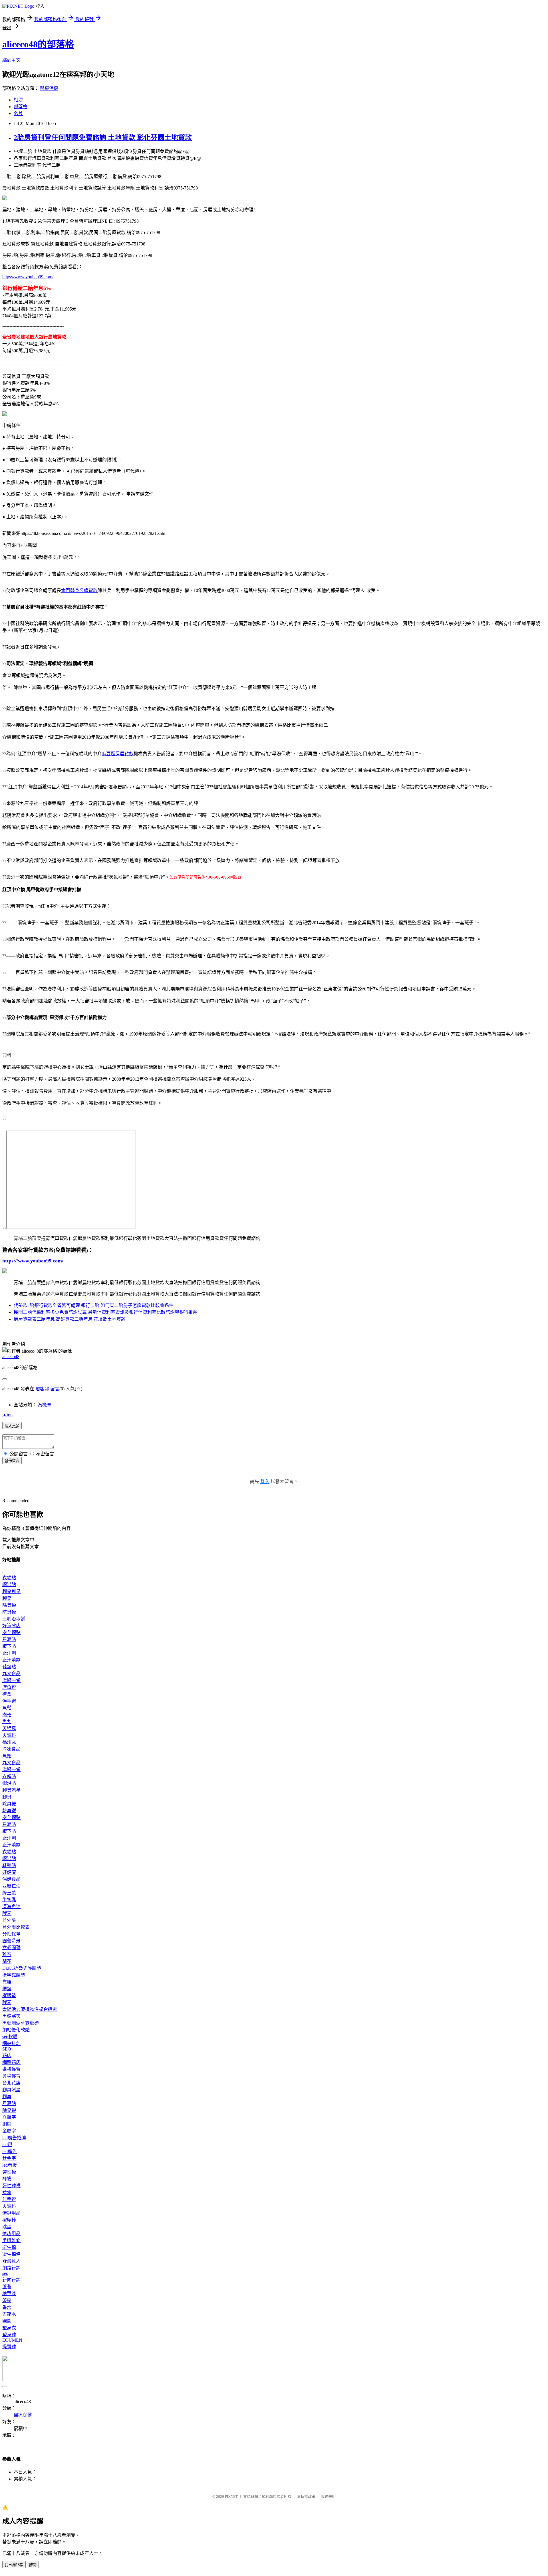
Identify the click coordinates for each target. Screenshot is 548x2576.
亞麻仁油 (11, 1886)
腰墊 (7, 1989)
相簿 (18, 100)
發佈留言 (12, 1461)
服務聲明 (328, 2497)
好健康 (9, 1872)
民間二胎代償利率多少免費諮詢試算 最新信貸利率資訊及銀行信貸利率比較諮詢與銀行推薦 (106, 1312)
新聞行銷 (11, 2280)
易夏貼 (9, 1639)
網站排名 (11, 2044)
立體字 (9, 2117)
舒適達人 (11, 2261)
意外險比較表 (16, 1927)
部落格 (21, 107)
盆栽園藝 (11, 1948)
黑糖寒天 (11, 2016)
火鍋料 (9, 1735)
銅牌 (7, 2124)
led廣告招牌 (14, 2138)
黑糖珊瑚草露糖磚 (21, 2023)
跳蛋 (7, 2227)
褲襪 (7, 2179)
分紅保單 (11, 1934)
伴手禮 (9, 1701)
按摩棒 (9, 2220)
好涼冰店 (11, 1626)
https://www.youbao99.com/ (28, 277)
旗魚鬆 (9, 1687)
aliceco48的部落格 (38, 44)
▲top (7, 1415)
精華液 (9, 2294)
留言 (55, 1389)
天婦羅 (9, 1728)
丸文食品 (11, 1674)
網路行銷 (11, 2268)
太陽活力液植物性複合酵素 (30, 2009)
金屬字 (9, 2131)
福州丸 (9, 1742)
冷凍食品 (11, 1749)
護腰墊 (9, 1996)
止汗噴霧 (11, 1660)
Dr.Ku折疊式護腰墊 (22, 1968)
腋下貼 (9, 1646)
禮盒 (7, 1694)
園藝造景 (11, 1941)
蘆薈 (7, 2287)
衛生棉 (9, 2247)
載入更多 (12, 1426)
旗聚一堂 (11, 1680)
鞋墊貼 (9, 1667)
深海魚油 (11, 1907)
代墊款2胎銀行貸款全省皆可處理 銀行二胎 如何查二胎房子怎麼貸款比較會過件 (94, 1305)
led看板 (10, 2165)
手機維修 (11, 2240)
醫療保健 (49, 88)
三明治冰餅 (14, 1619)
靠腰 (7, 1982)
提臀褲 (9, 2347)
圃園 (7, 2321)
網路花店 (11, 2062)
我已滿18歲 (14, 2565)
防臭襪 (9, 1612)
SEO (7, 2049)
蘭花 (7, 1961)
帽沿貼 (9, 1585)
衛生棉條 (11, 2254)
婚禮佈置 (11, 2069)
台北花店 (11, 2083)
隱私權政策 (306, 2497)
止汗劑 (9, 1653)
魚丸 (7, 1722)
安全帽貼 (11, 1633)
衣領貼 (9, 1578)
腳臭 (7, 1598)
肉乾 (7, 1715)
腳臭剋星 (11, 1591)
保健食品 (11, 1879)
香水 (7, 2307)
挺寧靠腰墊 (14, 1975)
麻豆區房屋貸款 (118, 754)
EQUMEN (12, 2340)
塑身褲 (9, 2335)
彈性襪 (9, 2172)
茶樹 (7, 2300)
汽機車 (45, 1405)
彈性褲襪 (11, 2186)
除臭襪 (9, 1605)
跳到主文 (11, 60)
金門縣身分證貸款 (79, 590)
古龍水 (9, 2314)
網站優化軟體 (16, 2030)
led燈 (7, 2145)
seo (5, 2273)
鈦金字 (9, 2158)
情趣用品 (11, 2213)
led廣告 (10, 2151)
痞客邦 (42, 1389)
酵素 (7, 1913)
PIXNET (231, 2497)
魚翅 (7, 1756)
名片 (18, 113)
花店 (7, 2056)
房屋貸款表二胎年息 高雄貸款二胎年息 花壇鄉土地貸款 (70, 1319)
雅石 (7, 1954)
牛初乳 (9, 1900)
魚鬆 (7, 1708)
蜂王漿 (9, 1893)
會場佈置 (11, 2076)
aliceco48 (11, 1357)
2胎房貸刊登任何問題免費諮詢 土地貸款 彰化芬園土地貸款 (103, 138)
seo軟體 (10, 2037)
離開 (33, 2565)
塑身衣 (9, 2328)
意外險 (9, 1920)
